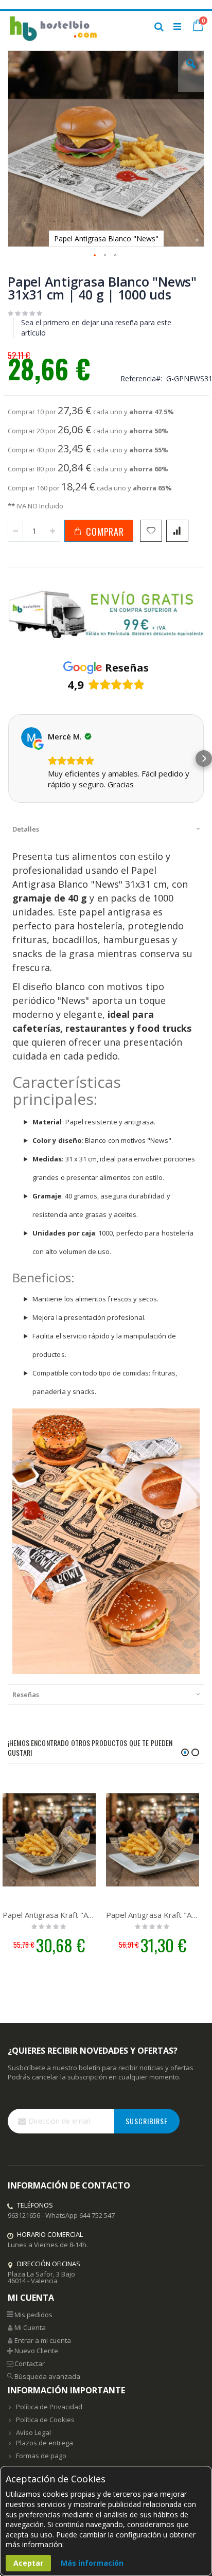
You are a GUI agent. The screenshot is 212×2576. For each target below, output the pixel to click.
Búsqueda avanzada (47, 2376)
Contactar (30, 2363)
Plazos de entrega (45, 2443)
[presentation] (106, 829)
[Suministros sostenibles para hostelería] (53, 26)
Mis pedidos (33, 2315)
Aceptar (28, 2563)
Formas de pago (41, 2456)
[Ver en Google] (31, 737)
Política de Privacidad (49, 2407)
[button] (191, 72)
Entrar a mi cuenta (43, 2340)
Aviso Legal (33, 2432)
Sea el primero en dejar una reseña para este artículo (96, 328)
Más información (92, 2563)
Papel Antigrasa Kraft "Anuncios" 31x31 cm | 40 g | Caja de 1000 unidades (153, 1915)
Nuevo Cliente (36, 2351)
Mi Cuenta (30, 2327)
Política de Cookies (45, 2420)
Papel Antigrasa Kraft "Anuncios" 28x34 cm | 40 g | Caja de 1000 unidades (49, 1915)
